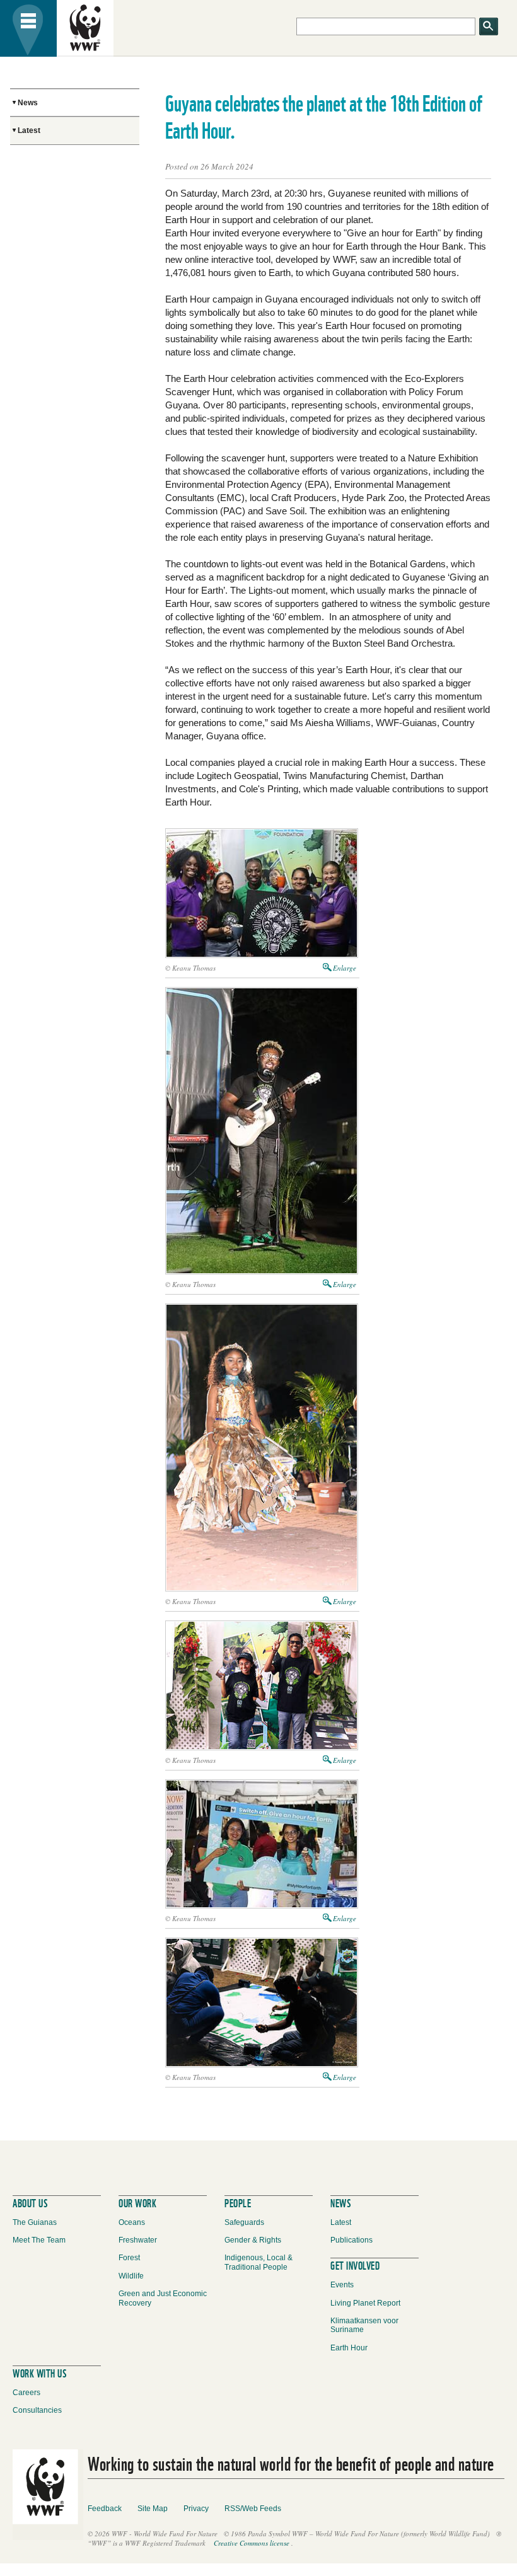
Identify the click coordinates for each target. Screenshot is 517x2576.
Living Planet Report (365, 2303)
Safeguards (244, 2222)
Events (342, 2285)
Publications (351, 2240)
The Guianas (35, 2222)
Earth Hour (349, 2348)
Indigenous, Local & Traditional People (258, 2262)
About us (30, 2202)
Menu (28, 28)
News (28, 103)
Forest (129, 2258)
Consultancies (37, 2410)
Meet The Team (39, 2240)
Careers (26, 2393)
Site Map (153, 2509)
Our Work (137, 2202)
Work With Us (39, 2372)
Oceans (132, 2222)
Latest (29, 130)
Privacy (196, 2509)
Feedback (105, 2509)
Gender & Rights (253, 2240)
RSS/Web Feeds (253, 2509)
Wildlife (131, 2276)
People (238, 2202)
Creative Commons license (252, 2543)
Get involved (355, 2264)
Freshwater (138, 2240)
